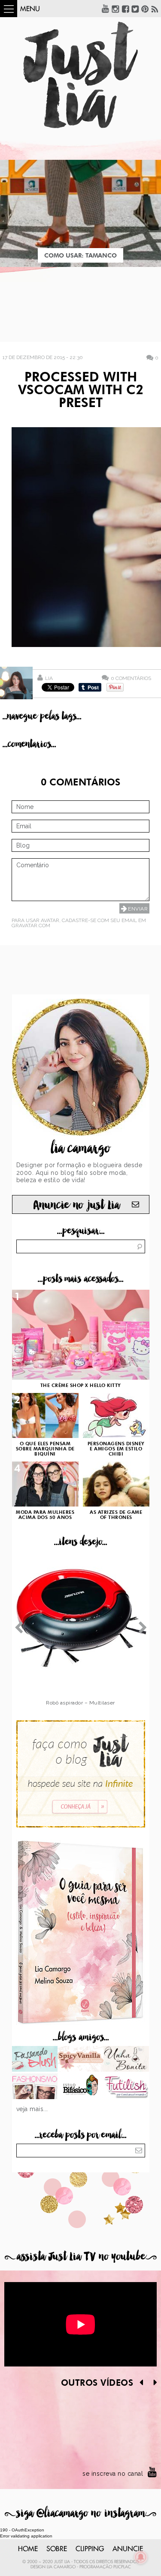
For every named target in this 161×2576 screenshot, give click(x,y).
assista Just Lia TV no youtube (81, 2257)
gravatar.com (31, 926)
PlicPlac (122, 2567)
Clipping (90, 2549)
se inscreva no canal (113, 2474)
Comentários (131, 678)
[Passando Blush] (35, 2060)
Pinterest (145, 9)
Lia (49, 678)
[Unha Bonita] (126, 2060)
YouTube (106, 9)
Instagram (115, 9)
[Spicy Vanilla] (80, 2060)
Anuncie (128, 2549)
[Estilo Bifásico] (80, 2087)
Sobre (57, 2549)
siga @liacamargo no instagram (80, 2513)
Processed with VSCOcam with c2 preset (81, 391)
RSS (155, 9)
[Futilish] (126, 2087)
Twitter (135, 9)
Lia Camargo (61, 2567)
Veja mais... (32, 2109)
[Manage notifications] (141, 2557)
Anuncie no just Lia (76, 1205)
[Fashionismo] (35, 2087)
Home (28, 2549)
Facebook (125, 9)
